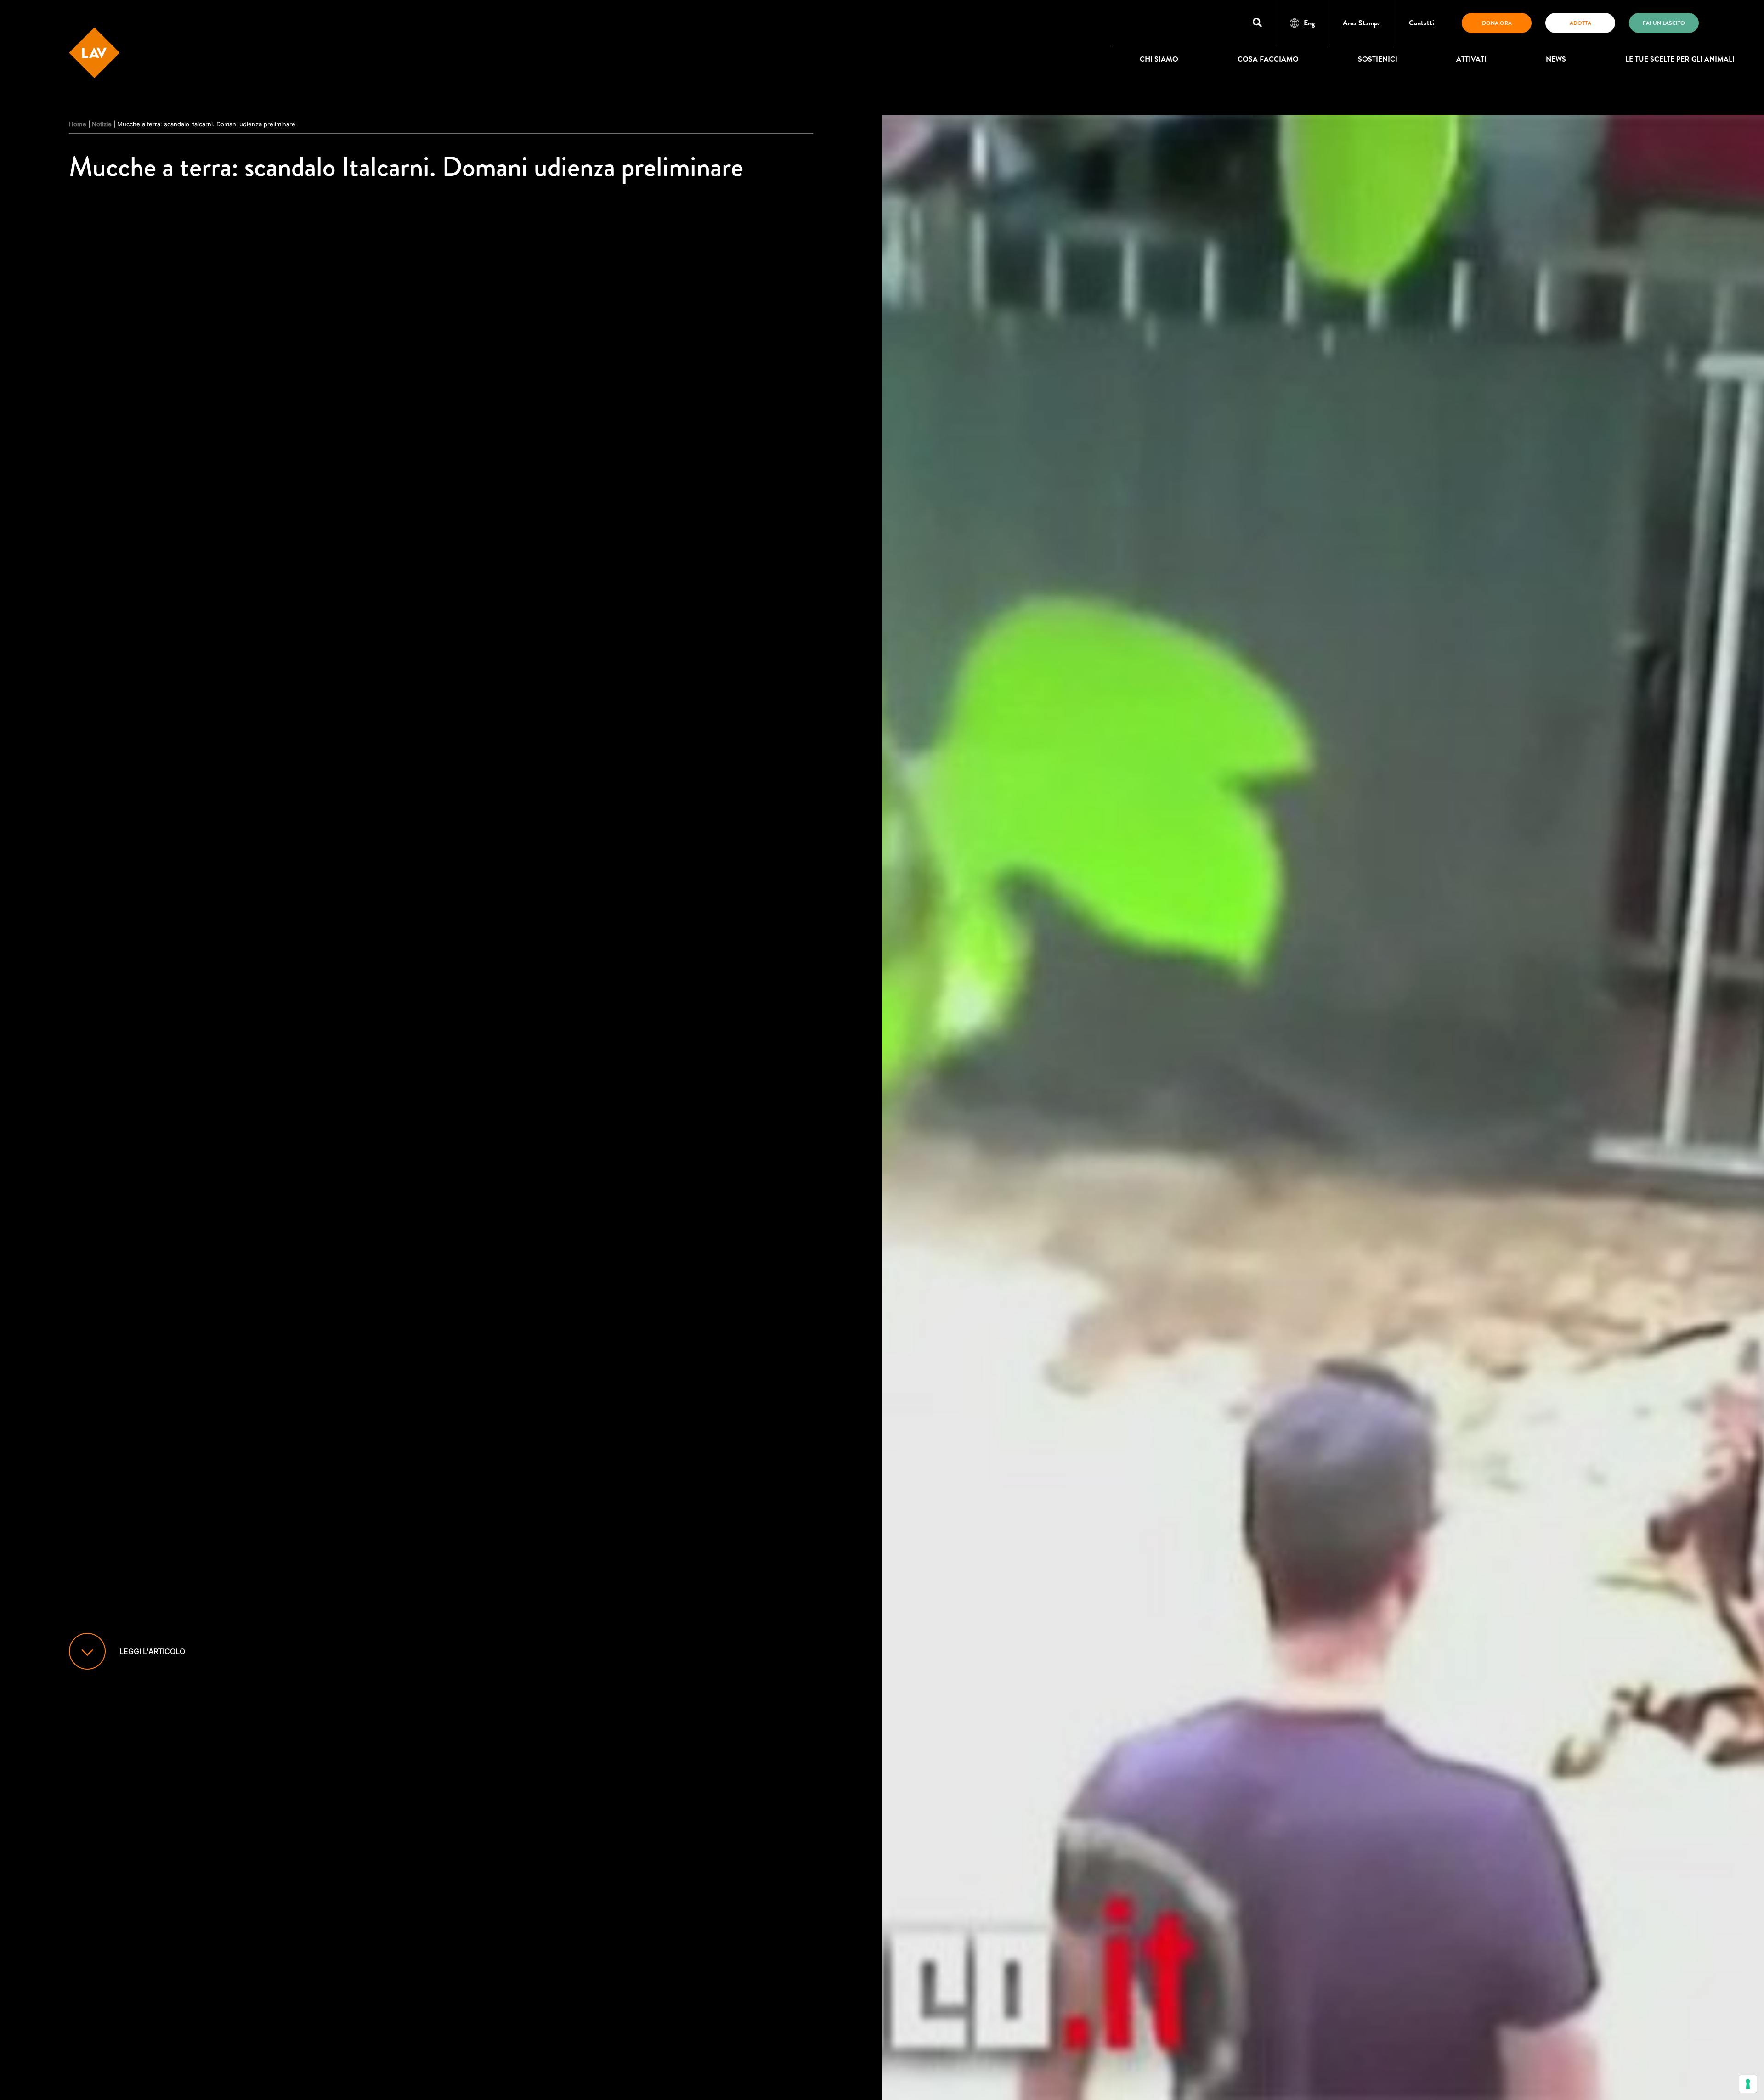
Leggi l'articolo (152, 1651)
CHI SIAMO (1159, 59)
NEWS (1556, 59)
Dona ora (1497, 23)
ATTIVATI (1471, 59)
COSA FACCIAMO (1268, 59)
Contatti (1422, 23)
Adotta (1580, 23)
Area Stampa (1362, 23)
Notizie (102, 124)
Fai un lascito (1664, 23)
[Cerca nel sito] (1257, 23)
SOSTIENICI (1378, 59)
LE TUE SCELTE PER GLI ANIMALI (1680, 59)
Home (78, 124)
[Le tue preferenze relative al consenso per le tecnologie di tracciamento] (1748, 2084)
